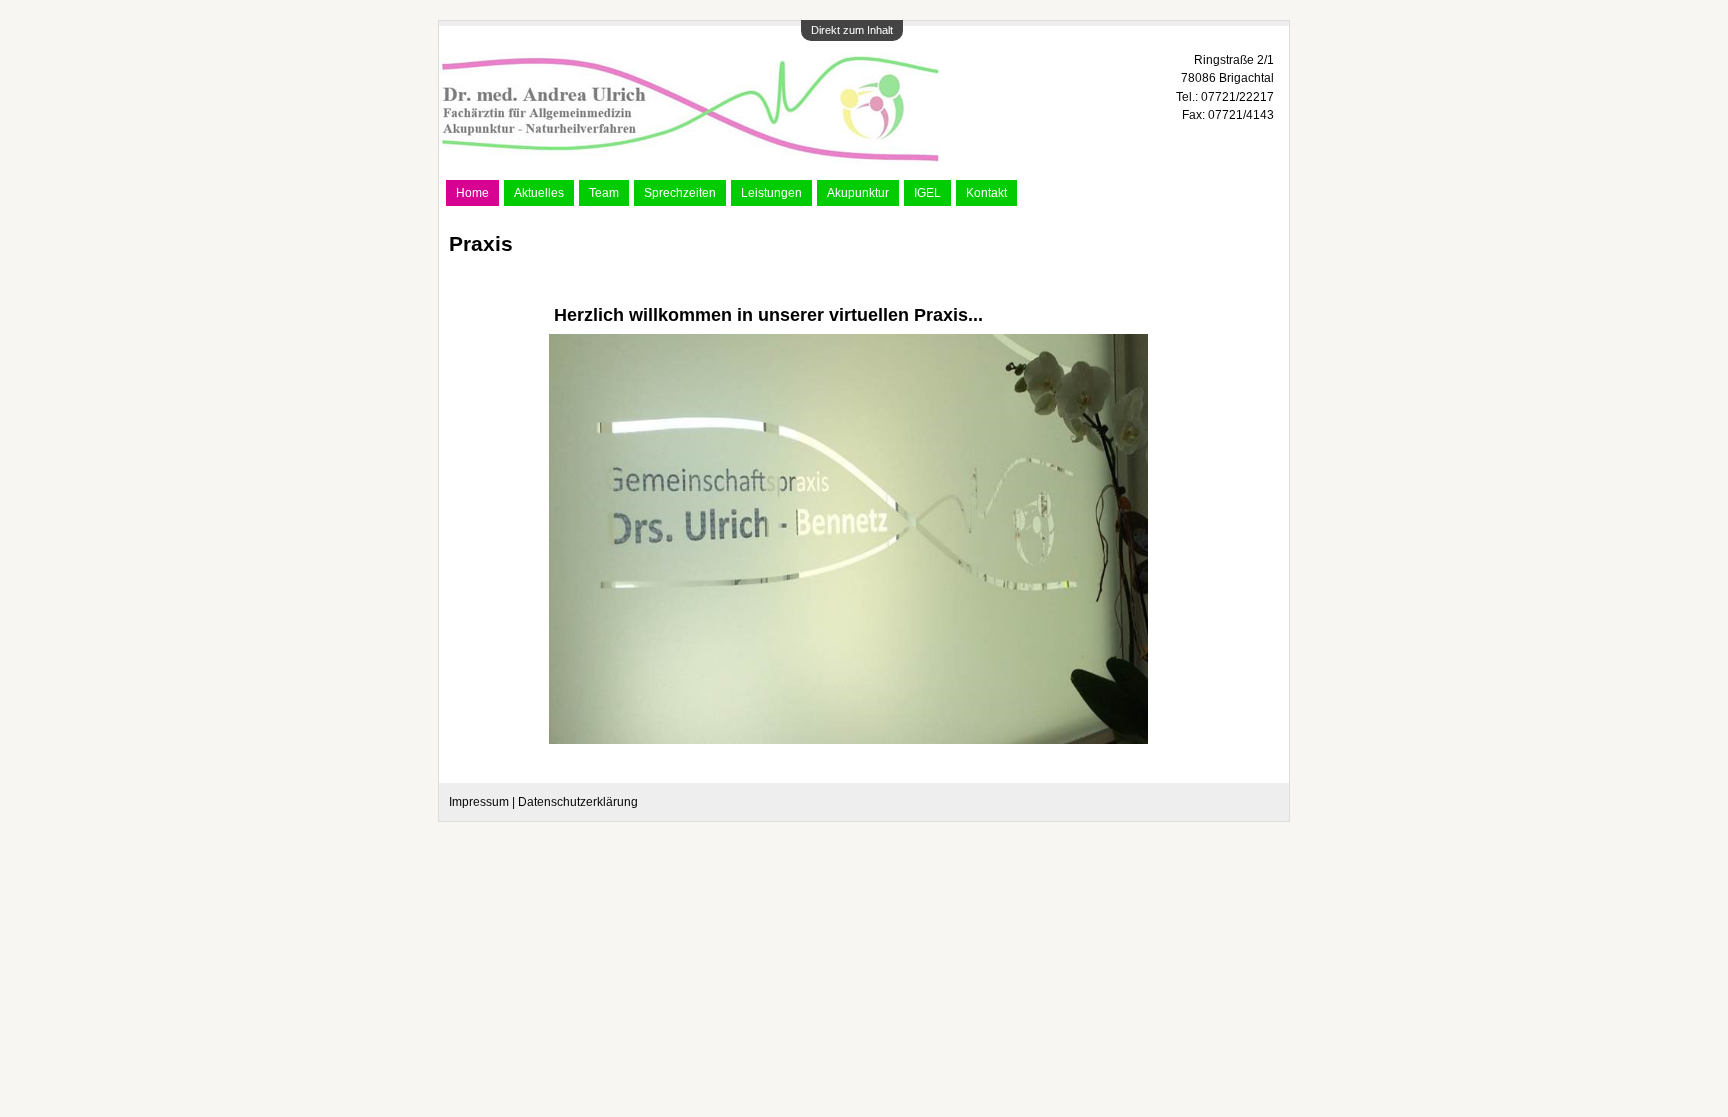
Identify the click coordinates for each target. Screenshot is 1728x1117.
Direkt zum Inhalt (852, 30)
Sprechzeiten (680, 193)
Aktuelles (539, 193)
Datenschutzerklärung (578, 802)
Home (472, 193)
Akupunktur (858, 193)
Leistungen (771, 193)
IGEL (927, 193)
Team (604, 193)
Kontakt (986, 193)
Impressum (479, 802)
